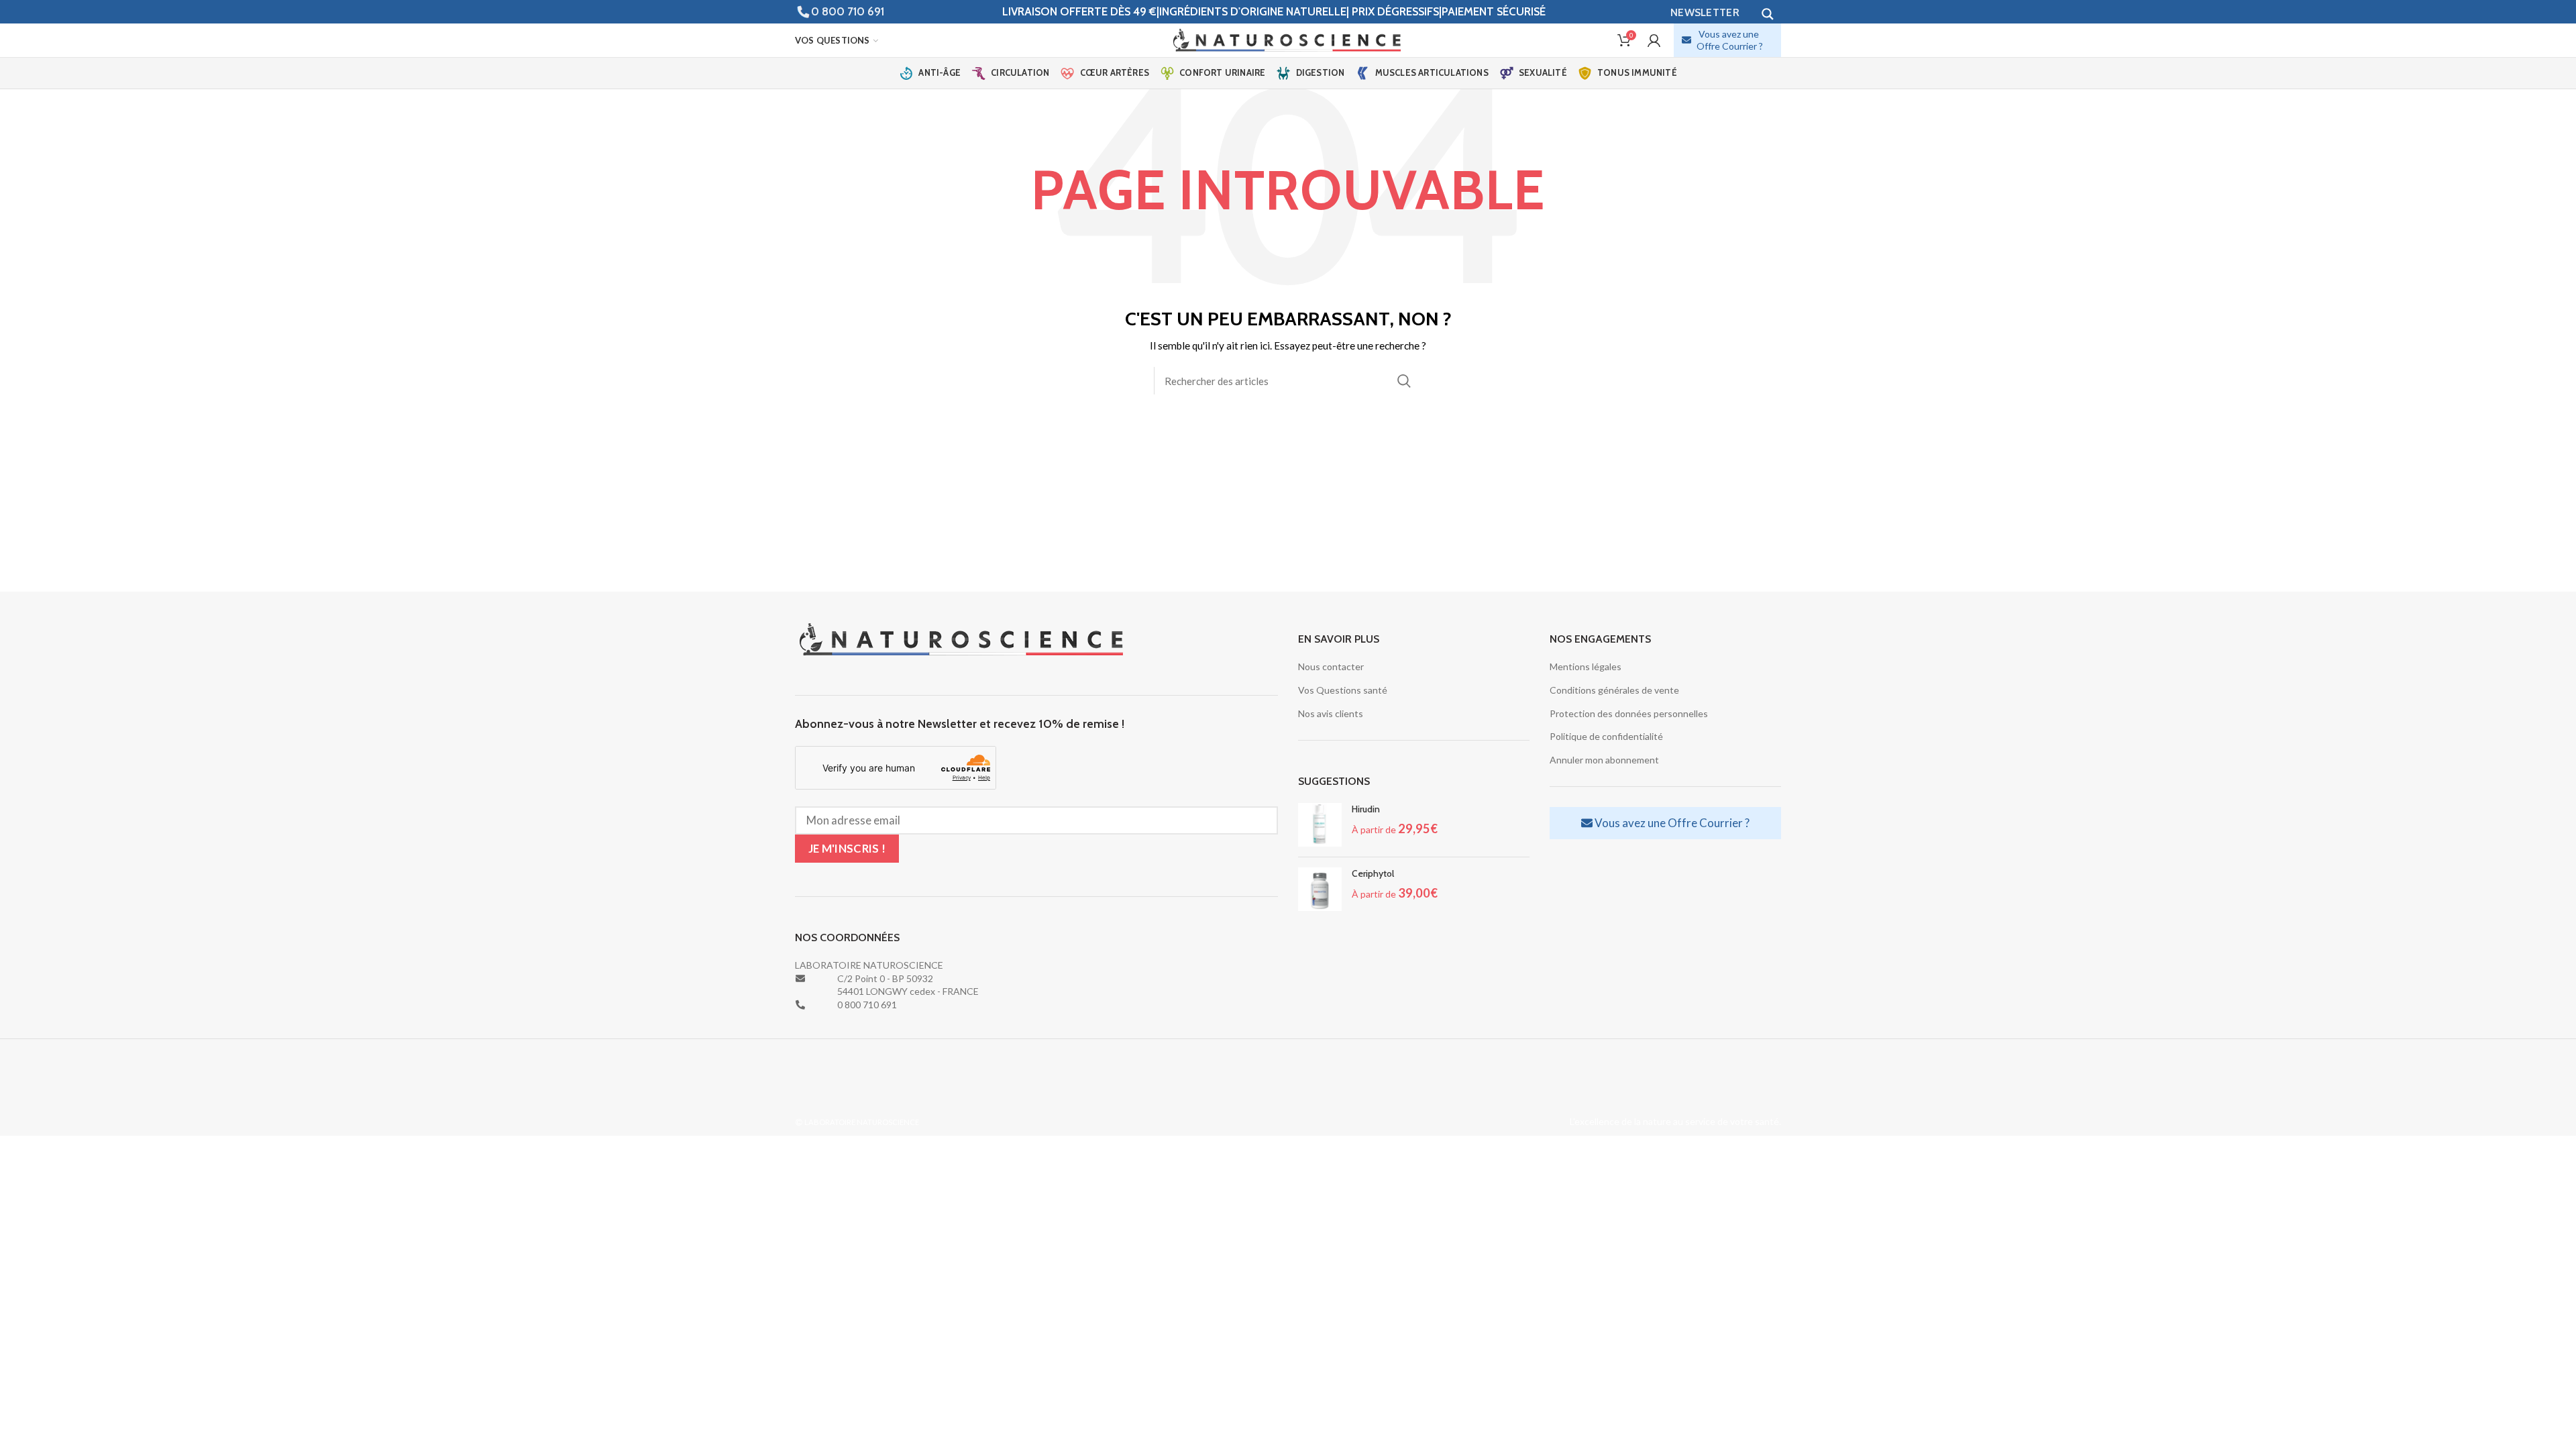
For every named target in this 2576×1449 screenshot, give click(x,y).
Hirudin (1366, 809)
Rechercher (1404, 381)
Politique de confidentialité (1606, 736)
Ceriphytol (1373, 873)
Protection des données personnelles (1629, 713)
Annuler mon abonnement (1604, 760)
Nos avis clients (1331, 713)
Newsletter (1705, 12)
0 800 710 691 (848, 11)
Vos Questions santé (1343, 690)
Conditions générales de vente (1614, 690)
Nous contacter (1331, 666)
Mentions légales (1586, 666)
